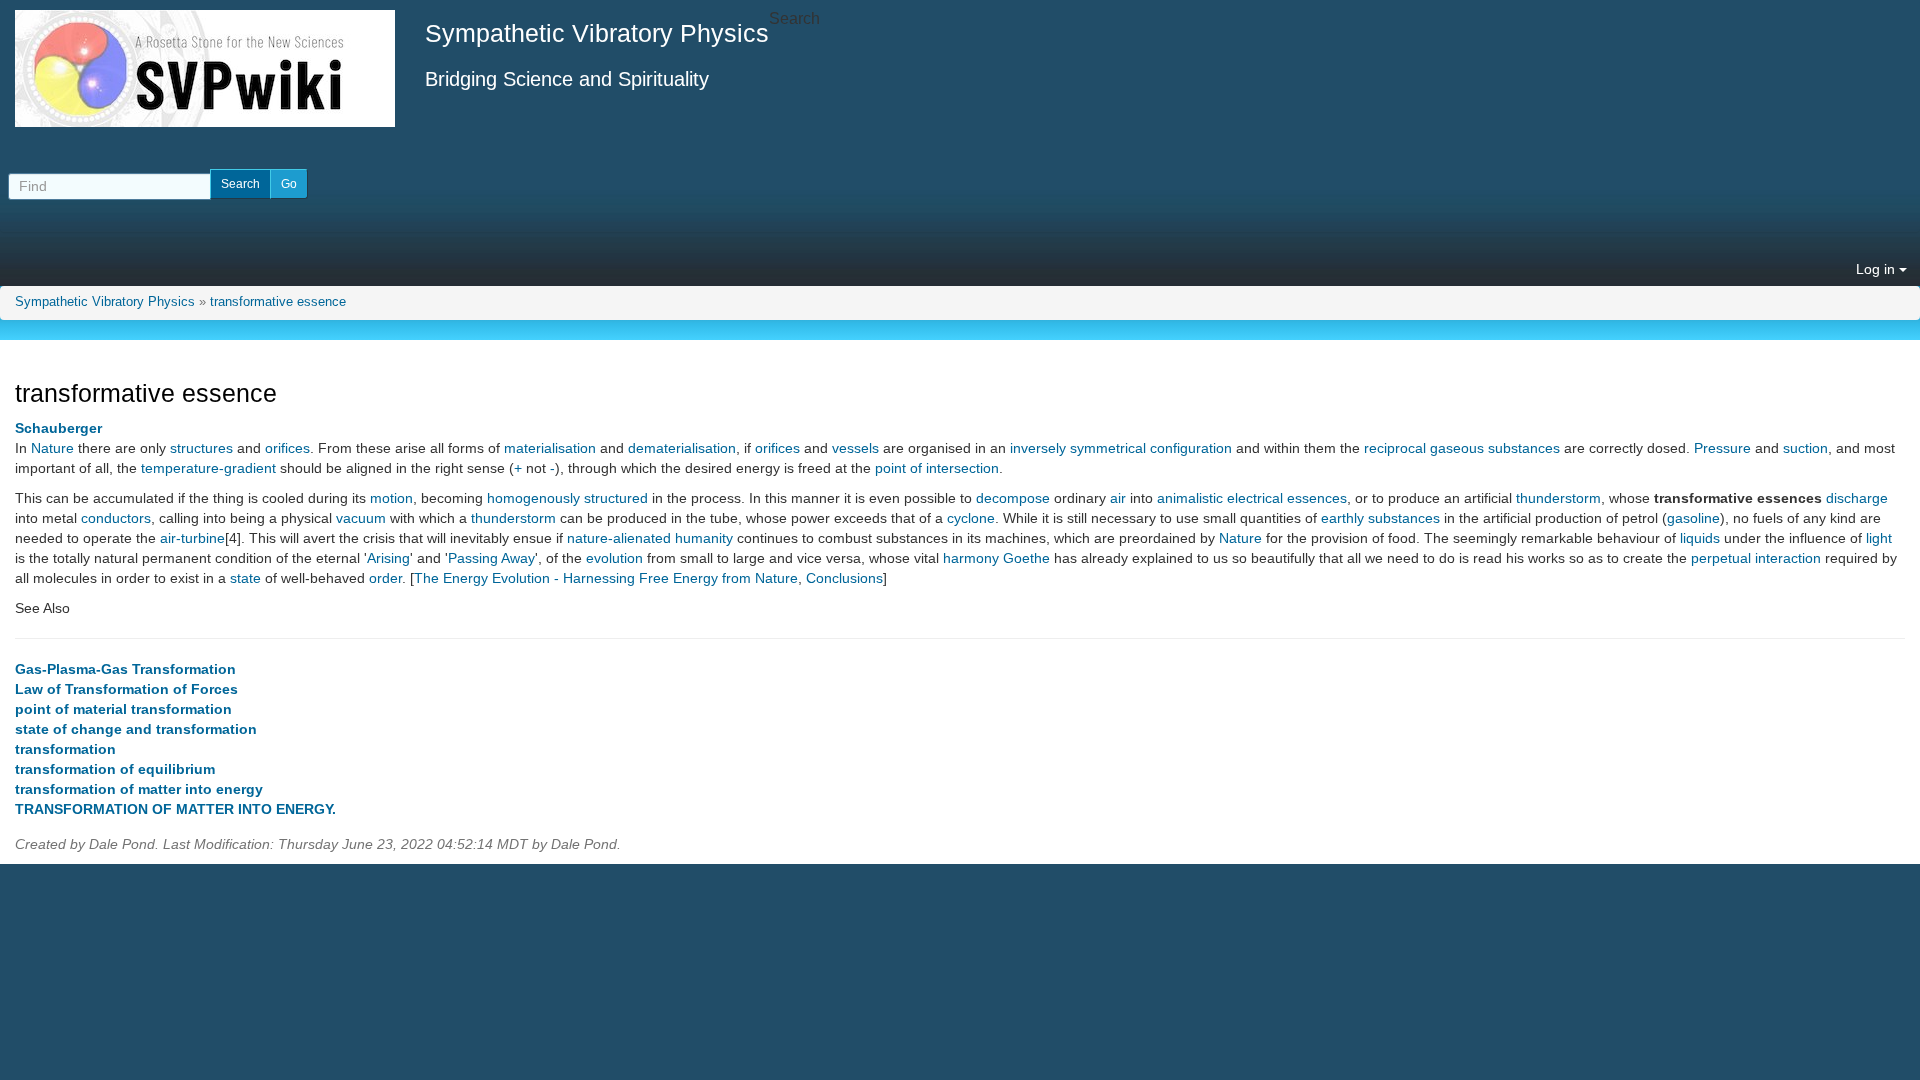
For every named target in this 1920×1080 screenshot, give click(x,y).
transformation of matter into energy (139, 789)
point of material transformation (123, 709)
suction (1805, 448)
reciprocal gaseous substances (1462, 448)
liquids (1700, 538)
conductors (116, 518)
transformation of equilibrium (115, 769)
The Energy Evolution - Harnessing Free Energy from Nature (606, 578)
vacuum (361, 518)
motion (391, 498)
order (385, 578)
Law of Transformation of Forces (126, 689)
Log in (1877, 269)
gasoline (1693, 518)
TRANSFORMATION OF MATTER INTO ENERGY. (175, 809)
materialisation (550, 448)
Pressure (1722, 448)
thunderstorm (1558, 498)
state (245, 578)
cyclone (971, 518)
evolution (614, 558)
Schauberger (58, 428)
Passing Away (491, 558)
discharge (1857, 498)
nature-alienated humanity (650, 538)
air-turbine (192, 538)
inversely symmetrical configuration (1121, 448)
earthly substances (1380, 518)
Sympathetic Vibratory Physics (105, 302)
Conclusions (844, 578)
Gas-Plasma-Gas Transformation (125, 669)
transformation (65, 749)
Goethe (1026, 558)
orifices (287, 448)
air (1118, 498)
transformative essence (278, 302)
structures (201, 448)
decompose (1013, 498)
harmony (971, 558)
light (1879, 538)
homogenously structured (567, 498)
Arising (388, 558)
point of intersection (937, 468)
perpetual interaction (1756, 558)
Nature (52, 448)
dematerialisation (682, 448)
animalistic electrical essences (1252, 498)
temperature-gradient (208, 468)
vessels (855, 448)
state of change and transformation (136, 729)
